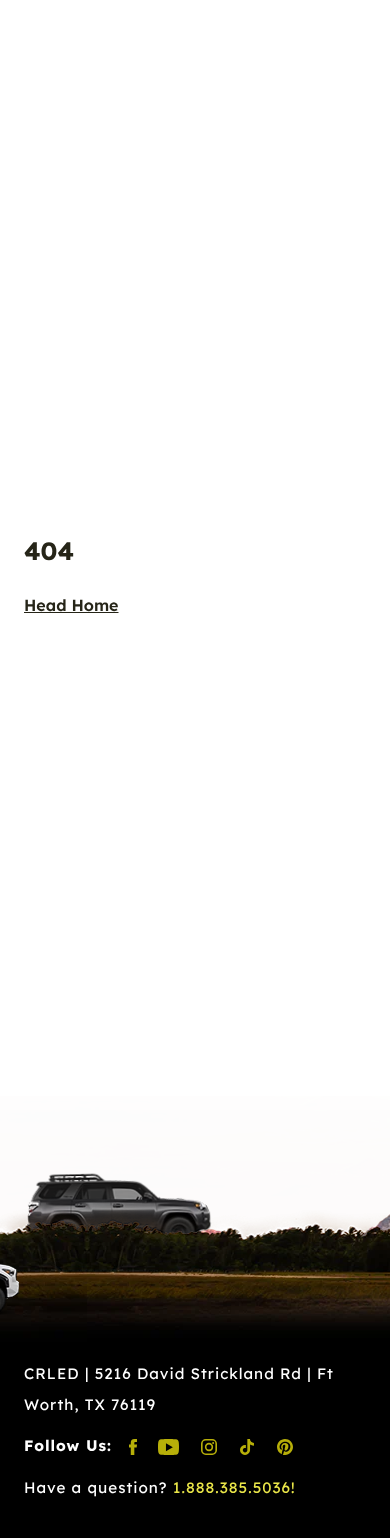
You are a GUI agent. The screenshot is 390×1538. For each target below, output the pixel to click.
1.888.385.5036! (234, 1487)
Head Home (71, 605)
